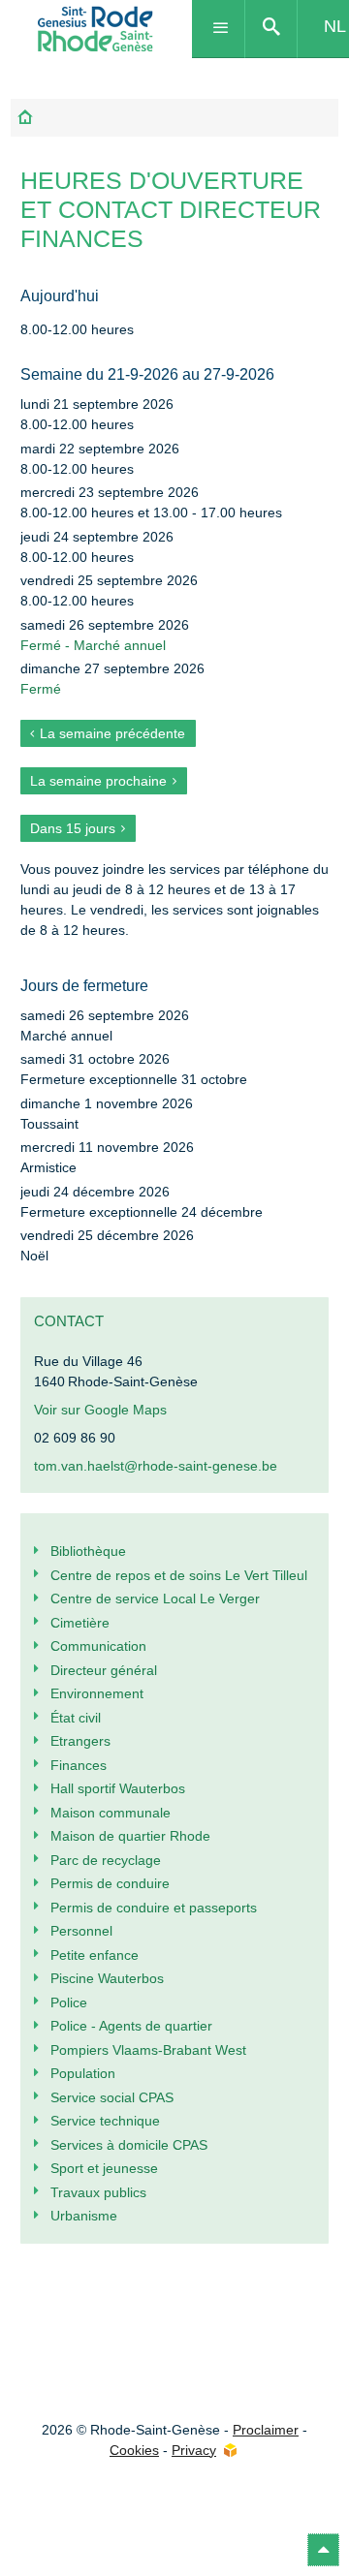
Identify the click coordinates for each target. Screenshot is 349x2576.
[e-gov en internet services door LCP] (230, 2451)
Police (69, 2002)
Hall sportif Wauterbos (118, 1788)
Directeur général (104, 1670)
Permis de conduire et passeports (154, 1908)
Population (83, 2073)
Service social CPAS (112, 2097)
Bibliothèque (88, 1551)
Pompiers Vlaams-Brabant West (148, 2050)
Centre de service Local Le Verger (155, 1598)
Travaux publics (98, 2192)
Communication (98, 1646)
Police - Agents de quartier (131, 2026)
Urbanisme (84, 2216)
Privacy (194, 2450)
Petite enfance (95, 1955)
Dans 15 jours (73, 828)
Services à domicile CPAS (129, 2145)
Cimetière (80, 1623)
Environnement (97, 1693)
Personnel (81, 1931)
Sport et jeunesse (104, 2168)
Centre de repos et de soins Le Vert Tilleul (179, 1575)
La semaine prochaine (98, 781)
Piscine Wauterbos (107, 1978)
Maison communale (111, 1813)
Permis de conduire (110, 1883)
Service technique (105, 2121)
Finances (79, 1765)
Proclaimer (266, 2430)
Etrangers (80, 1741)
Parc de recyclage (106, 1860)
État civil (76, 1718)
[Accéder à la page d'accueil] (96, 29)
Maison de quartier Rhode (130, 1836)
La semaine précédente (112, 733)
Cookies (134, 2450)
